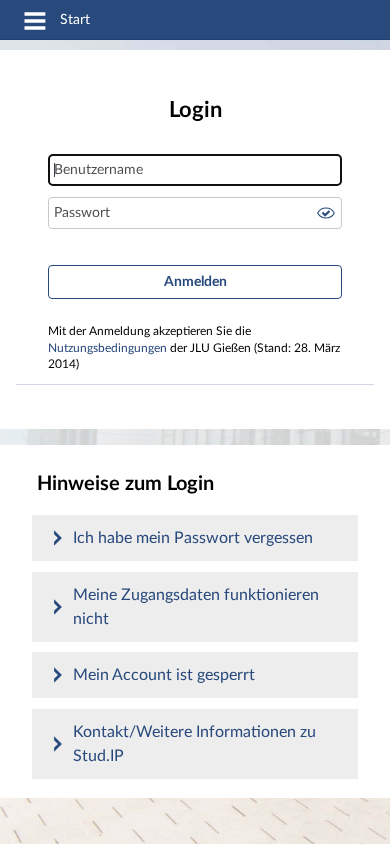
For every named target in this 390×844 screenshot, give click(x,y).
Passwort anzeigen (326, 213)
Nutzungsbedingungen (107, 348)
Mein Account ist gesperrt (164, 675)
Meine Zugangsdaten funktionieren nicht (196, 607)
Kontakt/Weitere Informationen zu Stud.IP (194, 744)
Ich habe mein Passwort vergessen (193, 538)
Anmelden (195, 282)
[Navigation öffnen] (35, 24)
